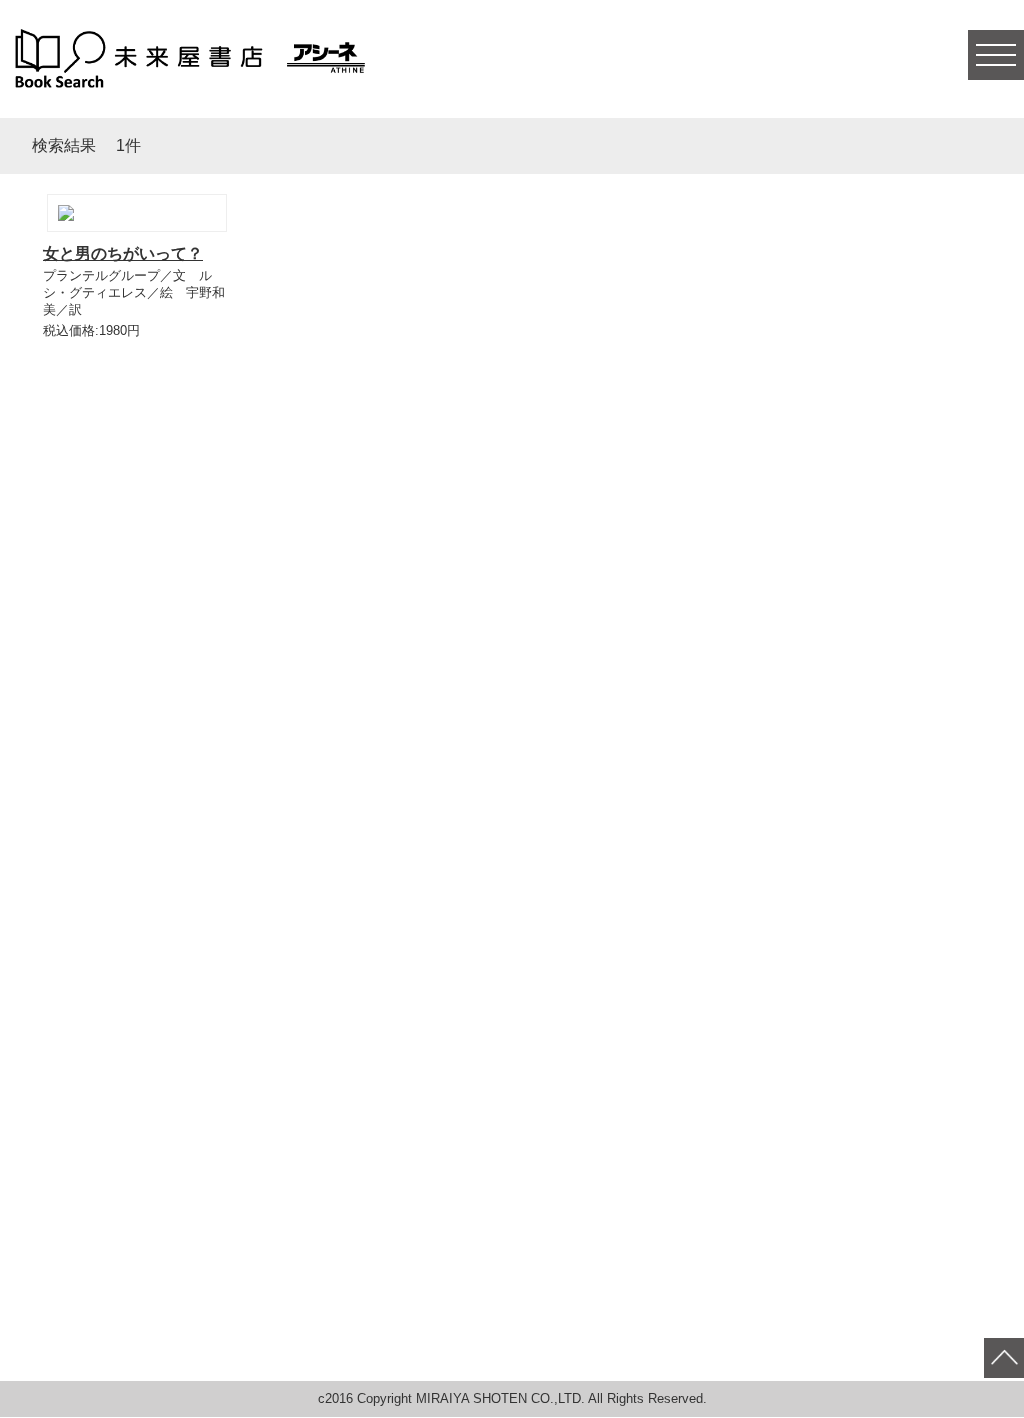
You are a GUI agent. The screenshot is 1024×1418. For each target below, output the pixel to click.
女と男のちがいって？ (123, 253)
